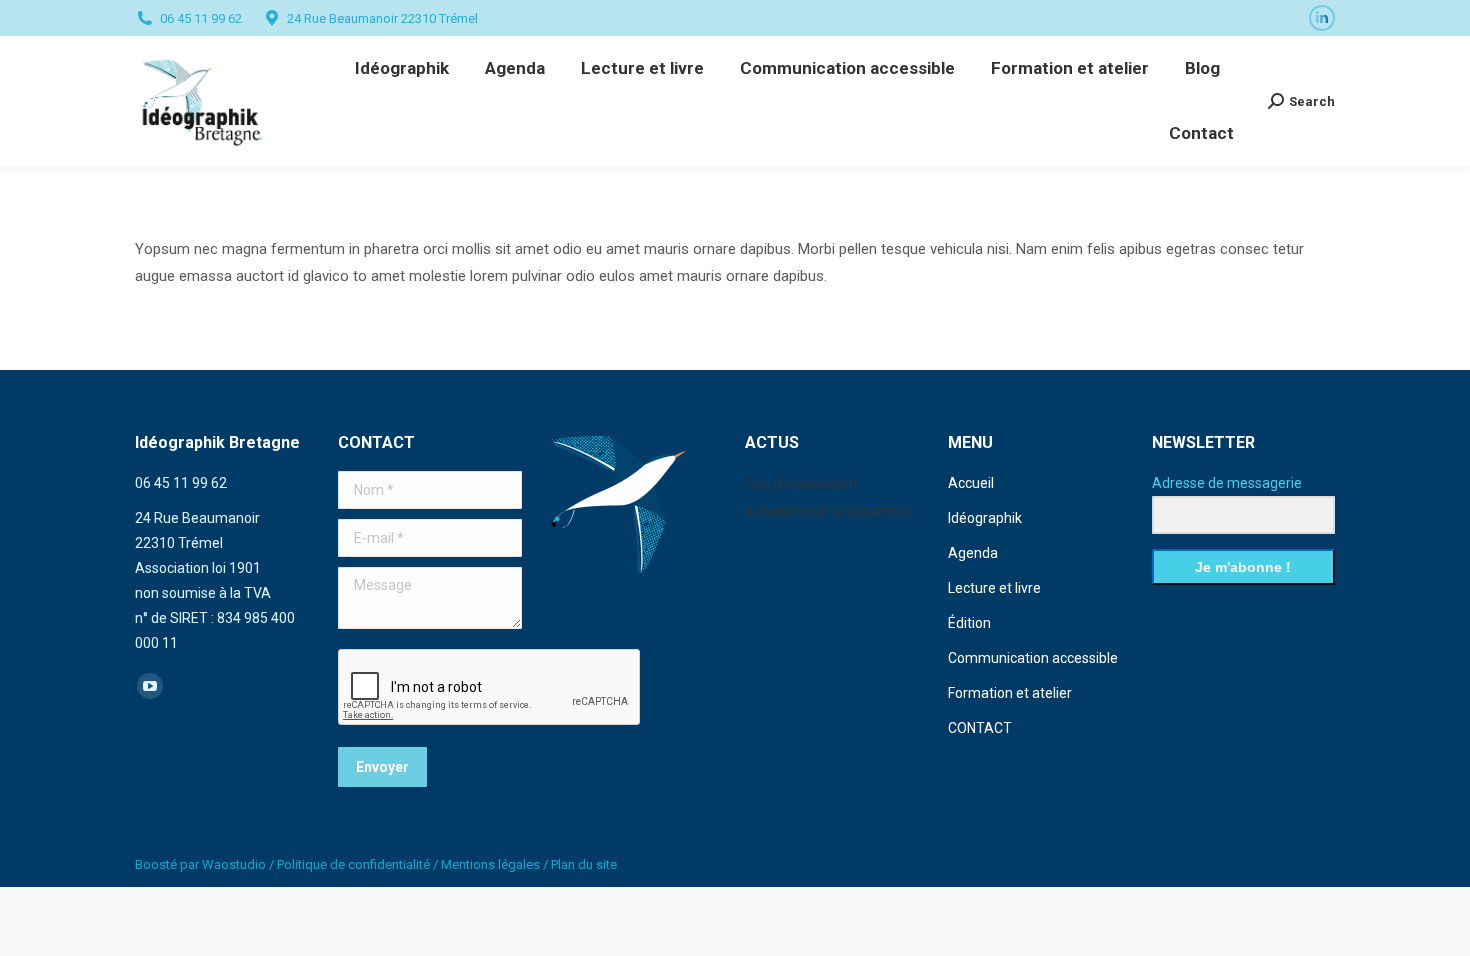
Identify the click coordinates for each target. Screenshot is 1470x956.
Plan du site (584, 864)
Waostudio (234, 864)
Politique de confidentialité (353, 864)
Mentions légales (490, 864)
